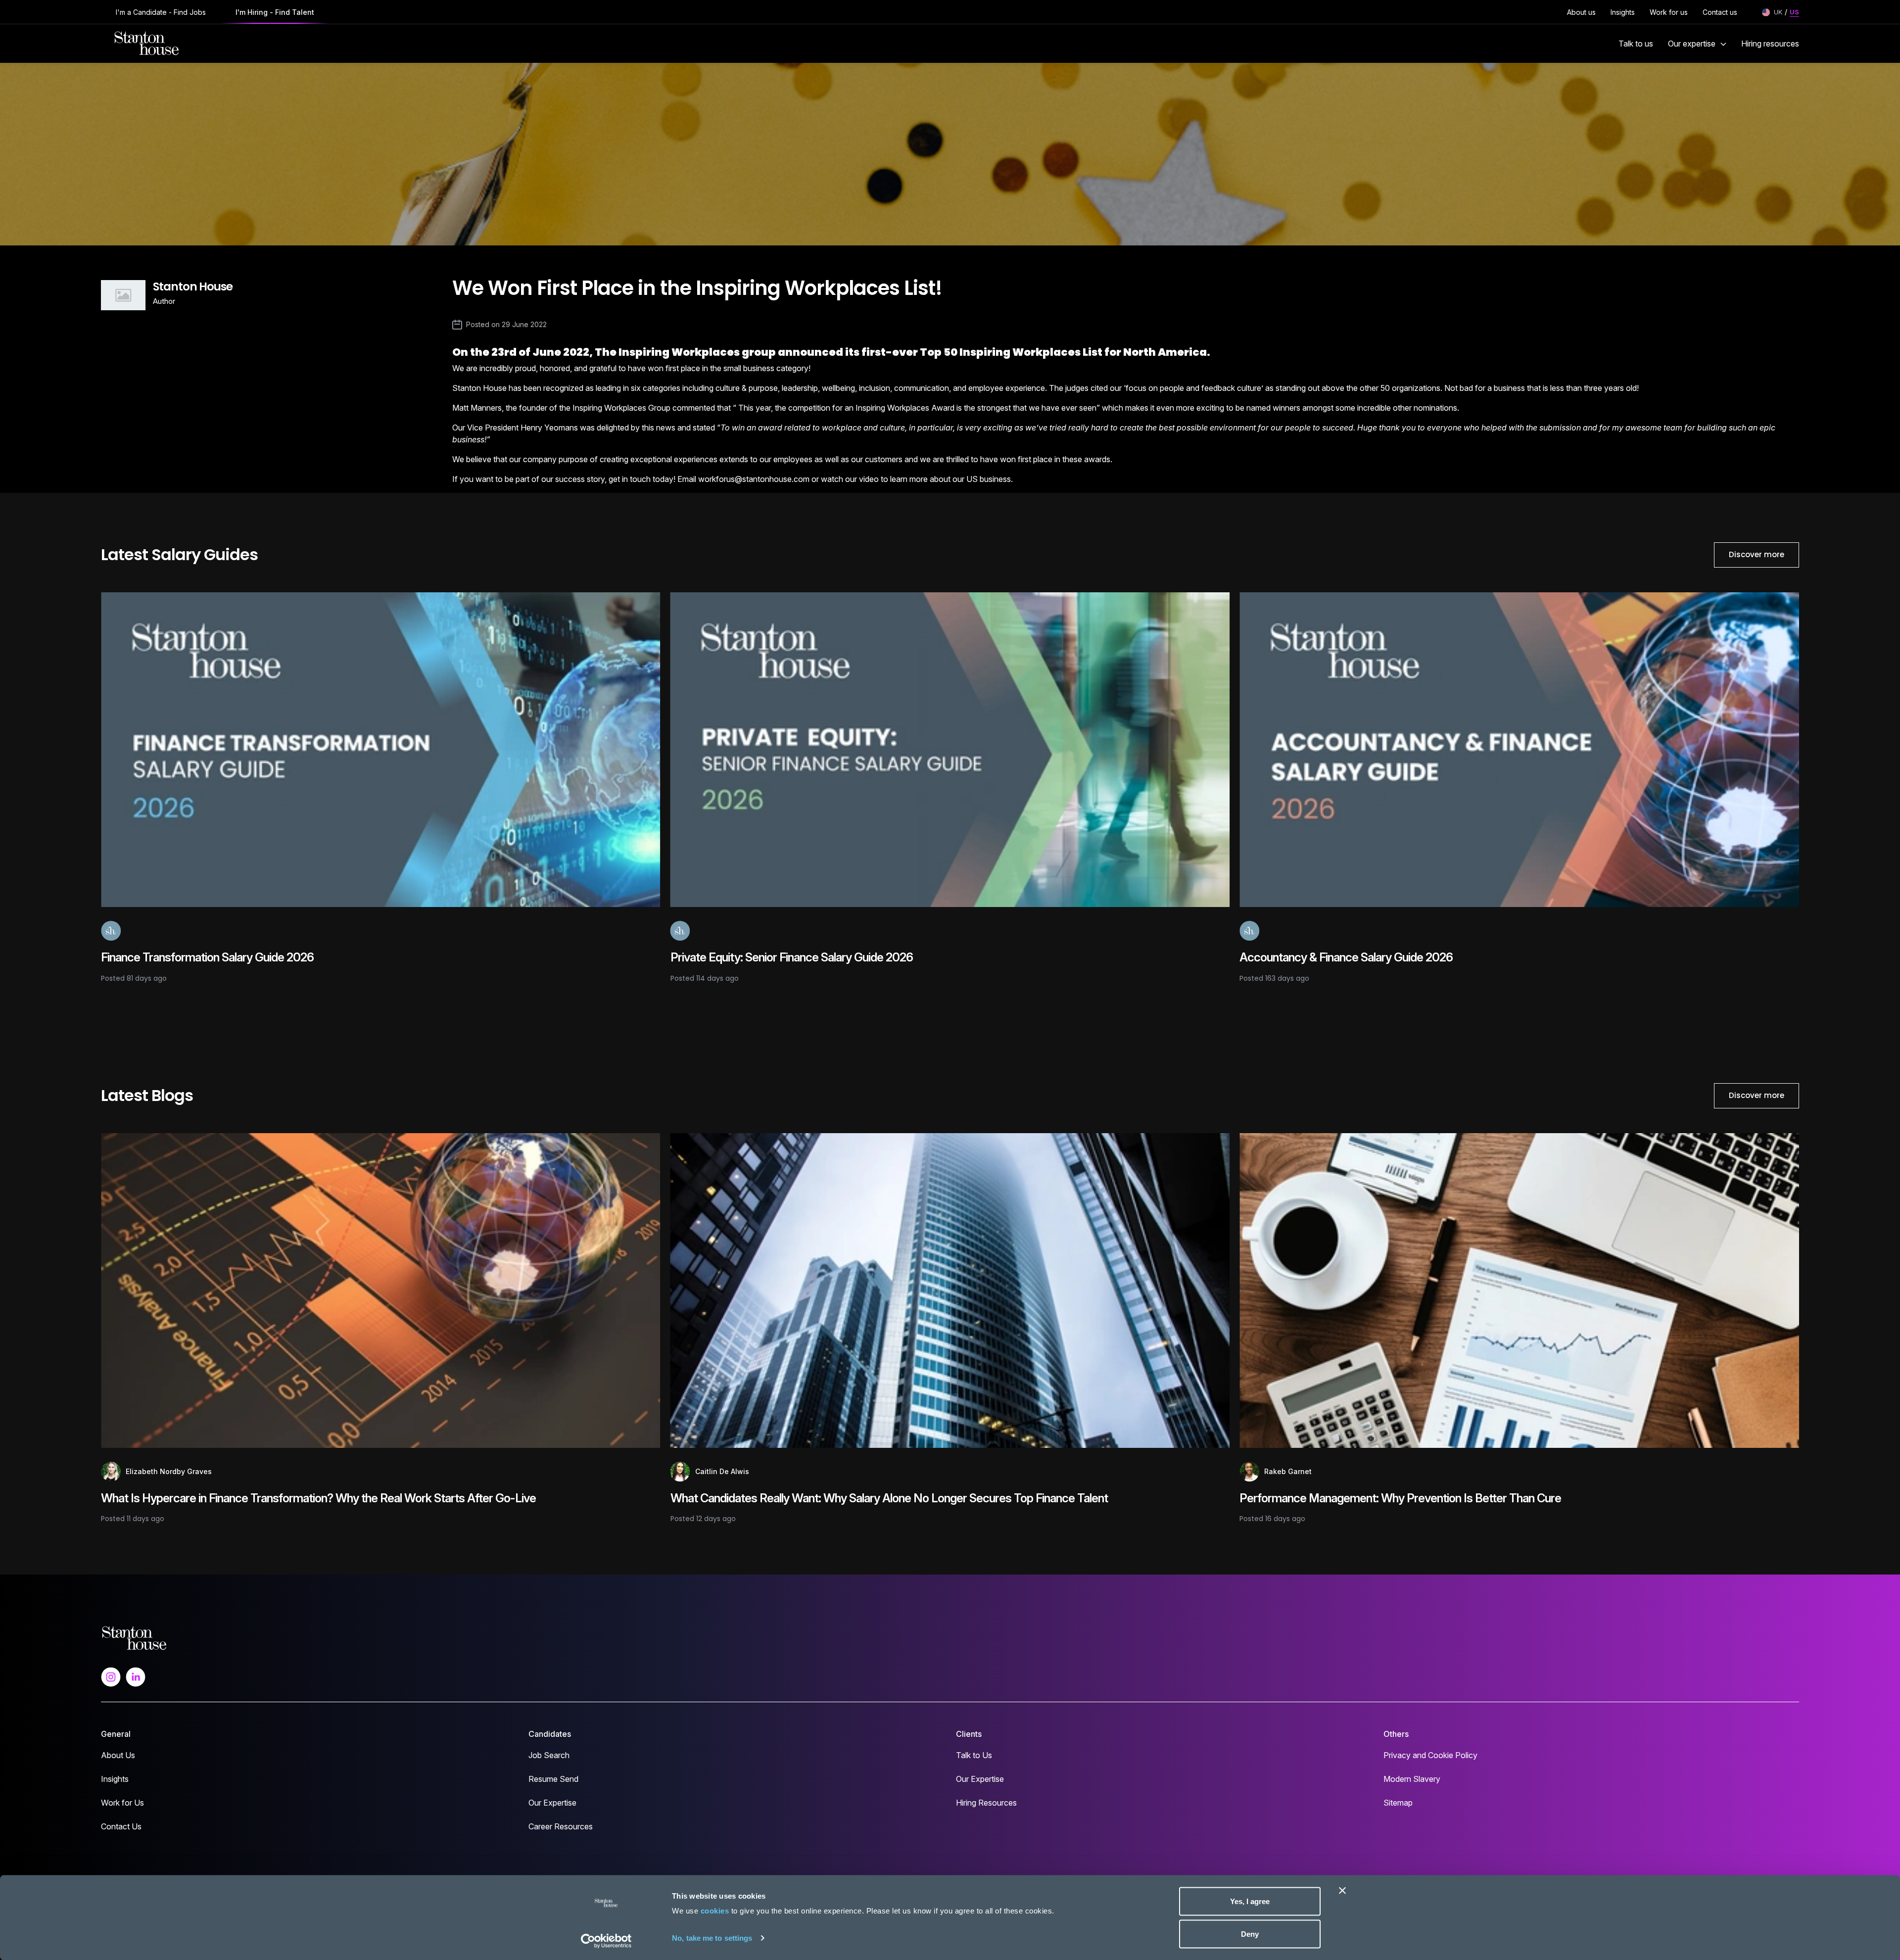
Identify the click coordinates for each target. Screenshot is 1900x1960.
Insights (1623, 12)
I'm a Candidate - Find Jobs (161, 12)
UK (1778, 12)
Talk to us (1636, 44)
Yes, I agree (1250, 1901)
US (1794, 12)
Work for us (1669, 12)
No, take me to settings (712, 1937)
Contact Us (121, 1826)
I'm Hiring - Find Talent (275, 12)
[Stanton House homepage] (147, 44)
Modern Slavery (1412, 1779)
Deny (1250, 1934)
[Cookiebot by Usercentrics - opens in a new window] (606, 1941)
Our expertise (1692, 44)
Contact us (1720, 12)
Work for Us (122, 1803)
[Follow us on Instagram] (111, 1676)
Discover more (1757, 554)
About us (1581, 12)
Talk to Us (974, 1755)
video (870, 479)
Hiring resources (1770, 44)
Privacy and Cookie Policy (1430, 1755)
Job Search (549, 1755)
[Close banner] (1342, 1891)
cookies (715, 1911)
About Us (118, 1755)
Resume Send (553, 1779)
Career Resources (561, 1826)
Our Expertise (552, 1803)
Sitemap (1398, 1803)
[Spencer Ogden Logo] (134, 1637)
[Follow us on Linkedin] (136, 1676)
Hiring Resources (986, 1803)
